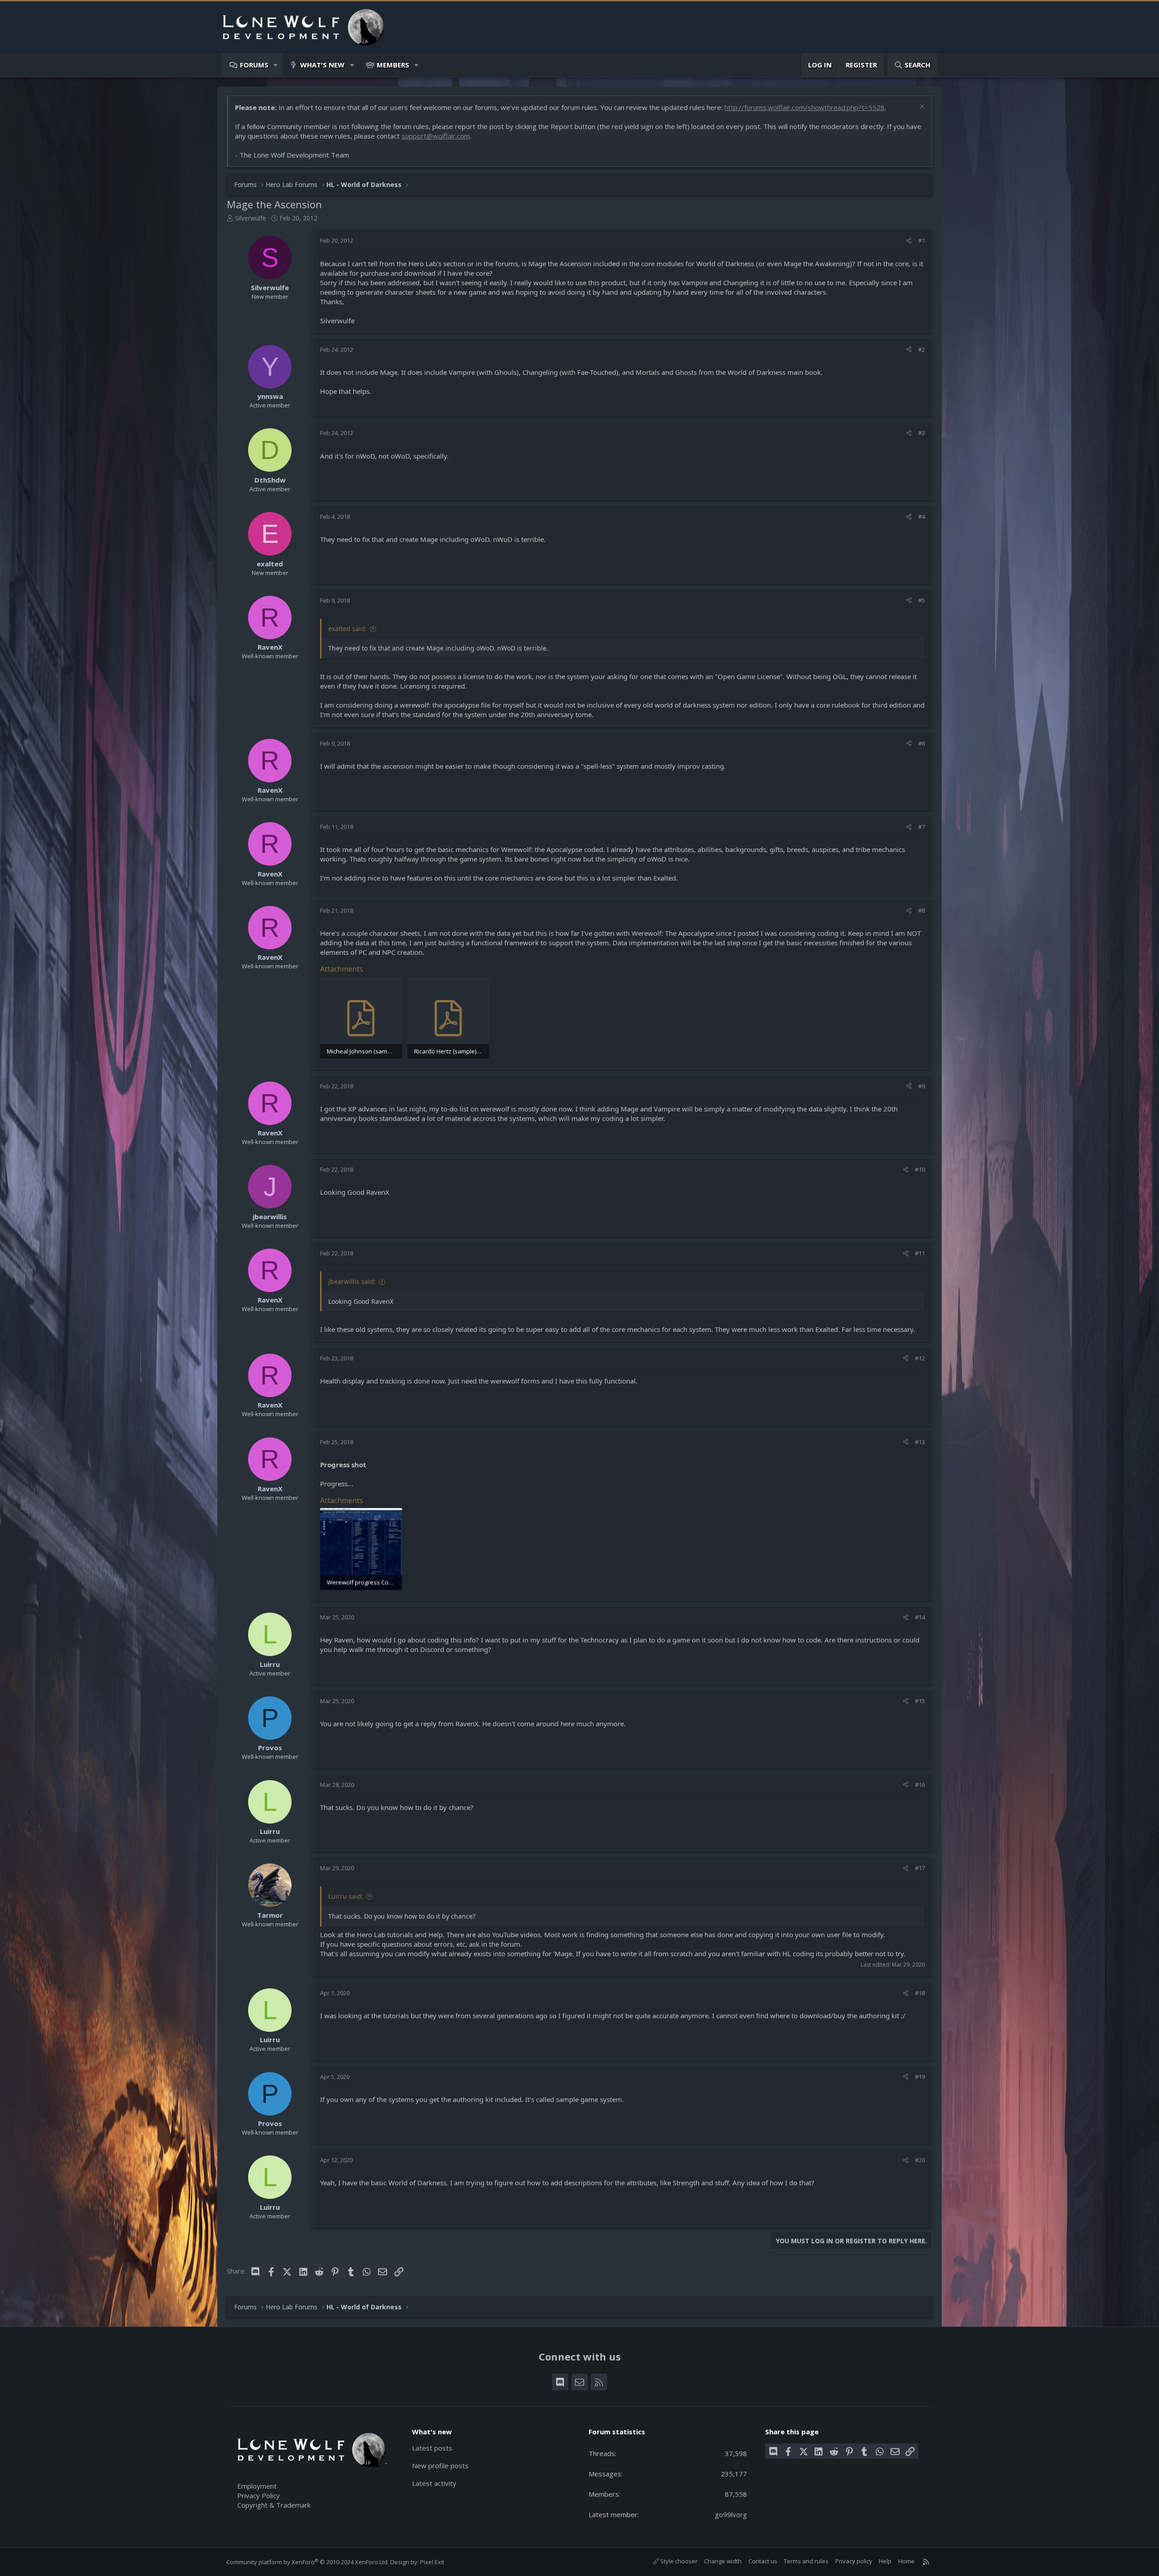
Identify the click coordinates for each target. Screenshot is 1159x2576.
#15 (920, 1701)
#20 (920, 2160)
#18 (920, 1993)
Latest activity (434, 2483)
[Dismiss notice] (921, 108)
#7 (922, 827)
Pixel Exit (432, 2562)
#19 (920, 2077)
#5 (922, 600)
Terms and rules (806, 2561)
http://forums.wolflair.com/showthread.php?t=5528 (805, 107)
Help (885, 2561)
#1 (922, 240)
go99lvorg (731, 2514)
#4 (922, 517)
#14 (920, 1617)
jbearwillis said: (352, 1281)
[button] (276, 65)
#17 (920, 1868)
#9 (922, 1086)
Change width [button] (723, 2561)
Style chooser (678, 2561)
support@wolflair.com (436, 136)
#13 (920, 1442)
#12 (920, 1358)
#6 (922, 743)
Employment (257, 2486)
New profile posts (440, 2466)
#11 (920, 1253)
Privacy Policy (259, 2495)
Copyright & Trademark (274, 2505)
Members (393, 65)
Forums (254, 65)
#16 (920, 1785)
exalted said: (347, 629)
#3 (922, 433)
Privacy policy (854, 2561)
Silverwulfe (251, 218)
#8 (922, 910)
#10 (920, 1169)
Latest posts (432, 2448)
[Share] (909, 240)
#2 (922, 350)
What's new (322, 65)
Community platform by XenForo (308, 2562)
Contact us (763, 2561)
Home (906, 2561)
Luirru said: (346, 1896)
